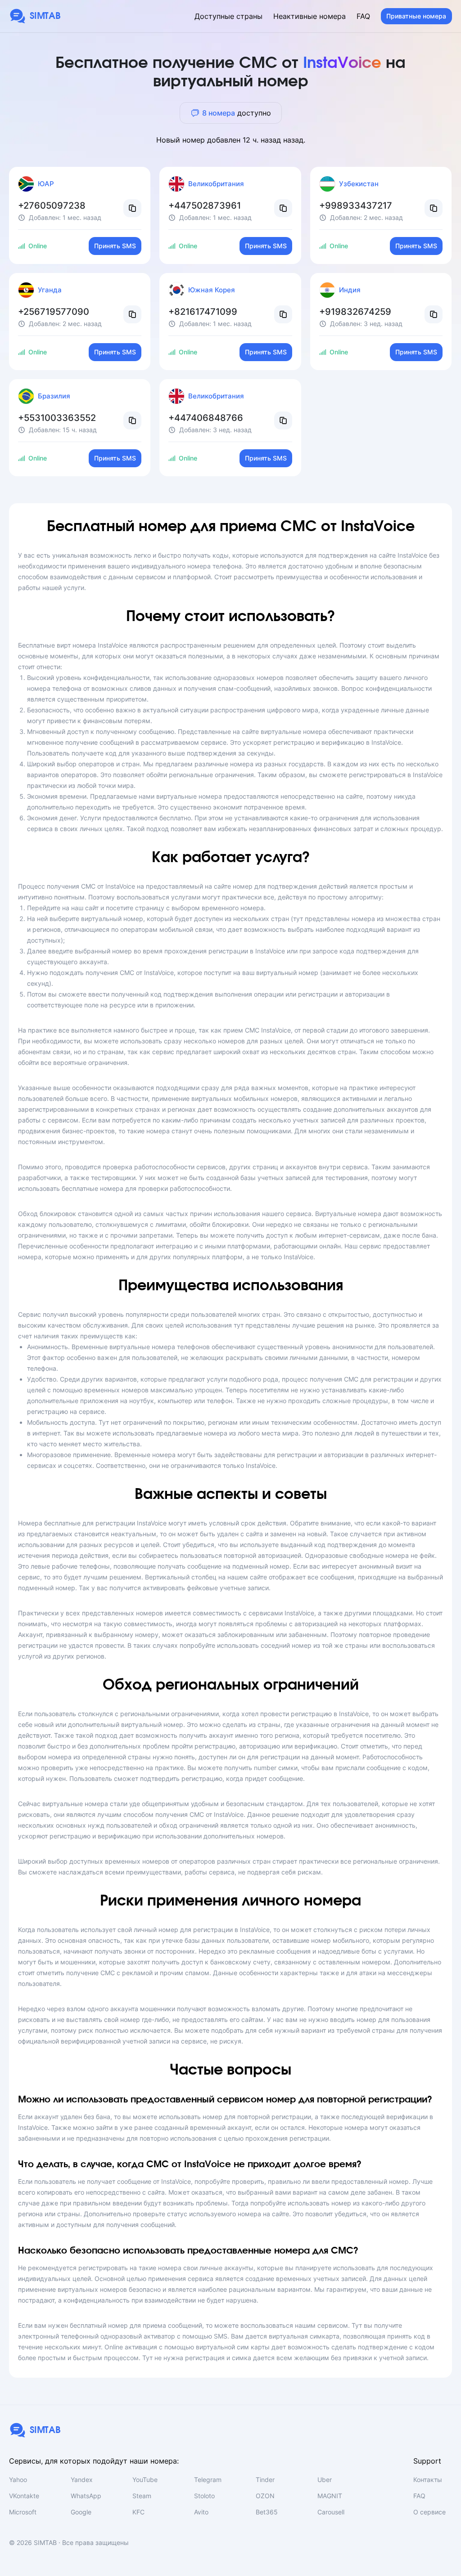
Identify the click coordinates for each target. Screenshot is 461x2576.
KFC (138, 2512)
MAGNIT (330, 2496)
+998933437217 (356, 206)
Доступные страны (228, 16)
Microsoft (23, 2512)
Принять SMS (115, 246)
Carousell (331, 2512)
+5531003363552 (57, 418)
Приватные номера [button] (416, 16)
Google (81, 2512)
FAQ (363, 16)
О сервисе (429, 2512)
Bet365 (267, 2512)
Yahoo (18, 2480)
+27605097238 (52, 206)
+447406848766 (206, 418)
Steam (142, 2496)
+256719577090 (54, 312)
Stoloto (204, 2496)
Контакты (428, 2480)
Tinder (265, 2480)
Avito (201, 2512)
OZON (265, 2496)
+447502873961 (205, 206)
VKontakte (24, 2496)
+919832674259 (355, 312)
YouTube (145, 2480)
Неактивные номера (310, 16)
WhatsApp (86, 2496)
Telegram (208, 2480)
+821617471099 (203, 312)
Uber (325, 2480)
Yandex (82, 2480)
